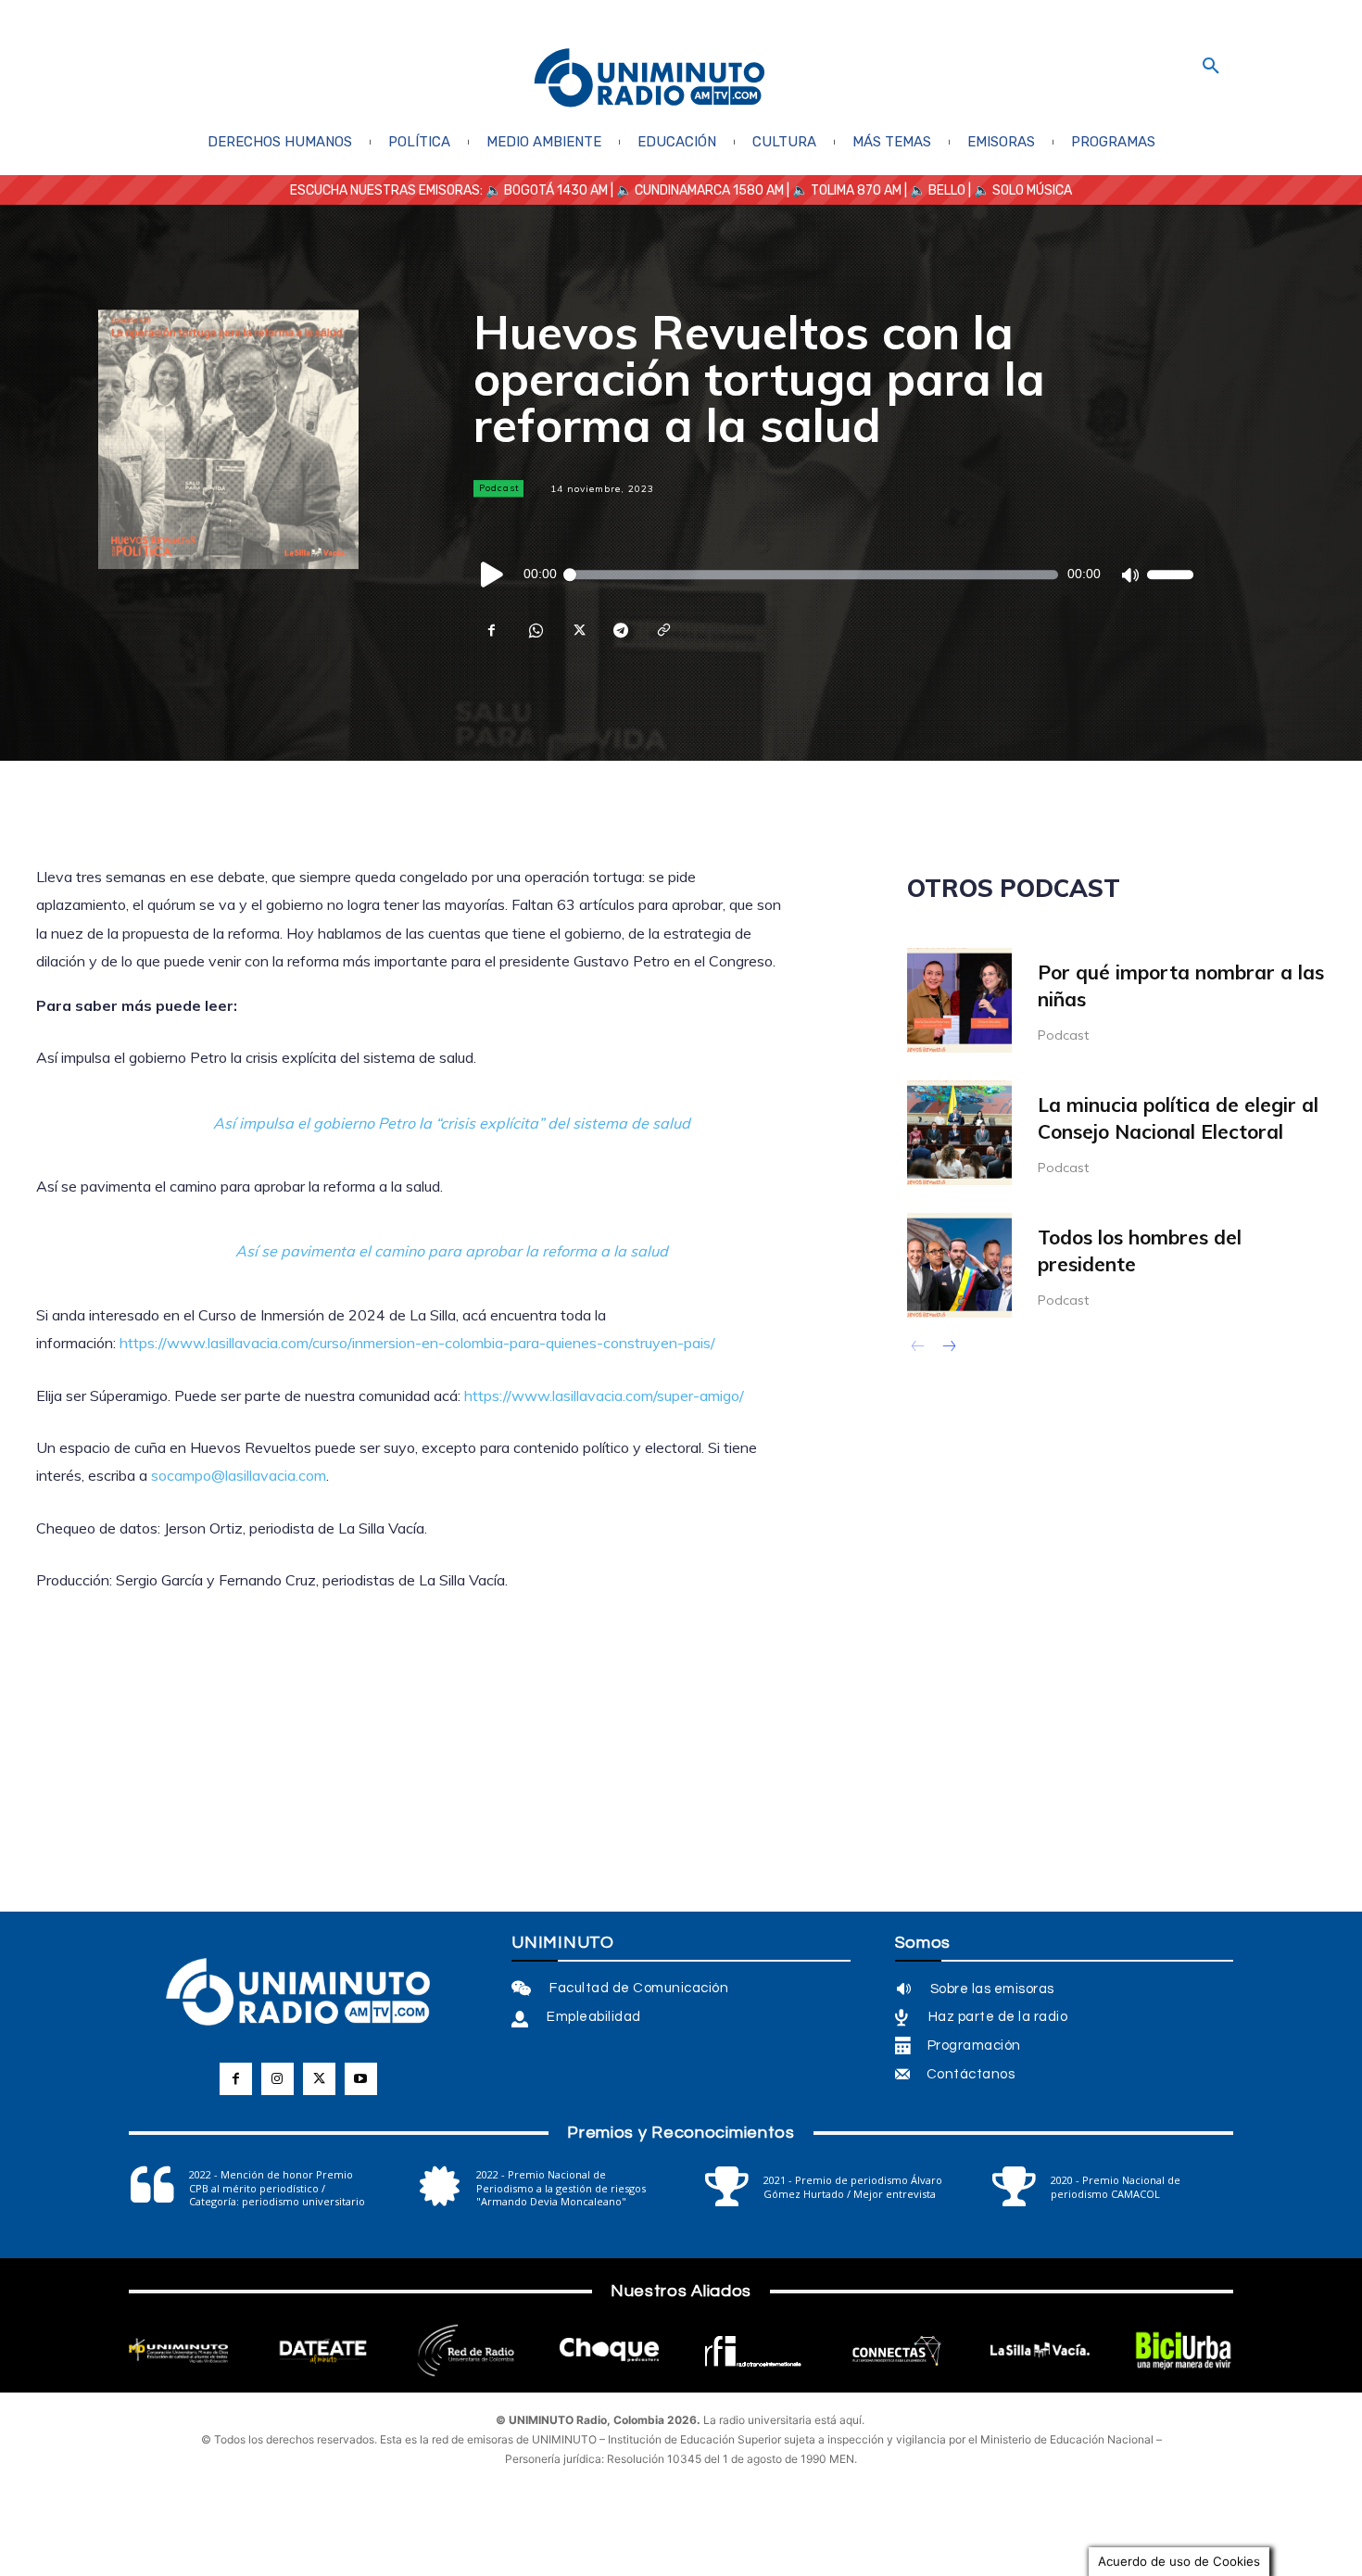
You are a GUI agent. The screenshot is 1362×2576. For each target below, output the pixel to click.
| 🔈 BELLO (933, 190)
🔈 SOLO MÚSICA (1023, 190)
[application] (833, 575)
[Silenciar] (1129, 575)
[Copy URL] (662, 630)
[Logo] (649, 79)
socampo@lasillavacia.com (239, 1475)
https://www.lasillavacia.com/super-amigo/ (604, 1395)
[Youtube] (361, 2079)
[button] (1211, 67)
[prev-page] (919, 1348)
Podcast (499, 488)
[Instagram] (277, 2079)
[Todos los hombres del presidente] (959, 1265)
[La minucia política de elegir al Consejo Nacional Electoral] (959, 1133)
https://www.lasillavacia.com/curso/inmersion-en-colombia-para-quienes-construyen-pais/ (417, 1343)
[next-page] (948, 1348)
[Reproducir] (493, 575)
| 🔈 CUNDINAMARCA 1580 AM (696, 190)
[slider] (1170, 575)
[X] (577, 630)
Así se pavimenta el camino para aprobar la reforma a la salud (452, 1251)
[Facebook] (492, 630)
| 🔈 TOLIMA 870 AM (843, 190)
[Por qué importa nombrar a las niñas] (959, 1000)
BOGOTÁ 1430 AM (556, 190)
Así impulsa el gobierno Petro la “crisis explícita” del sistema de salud (452, 1123)
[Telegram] (620, 630)
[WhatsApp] (535, 630)
